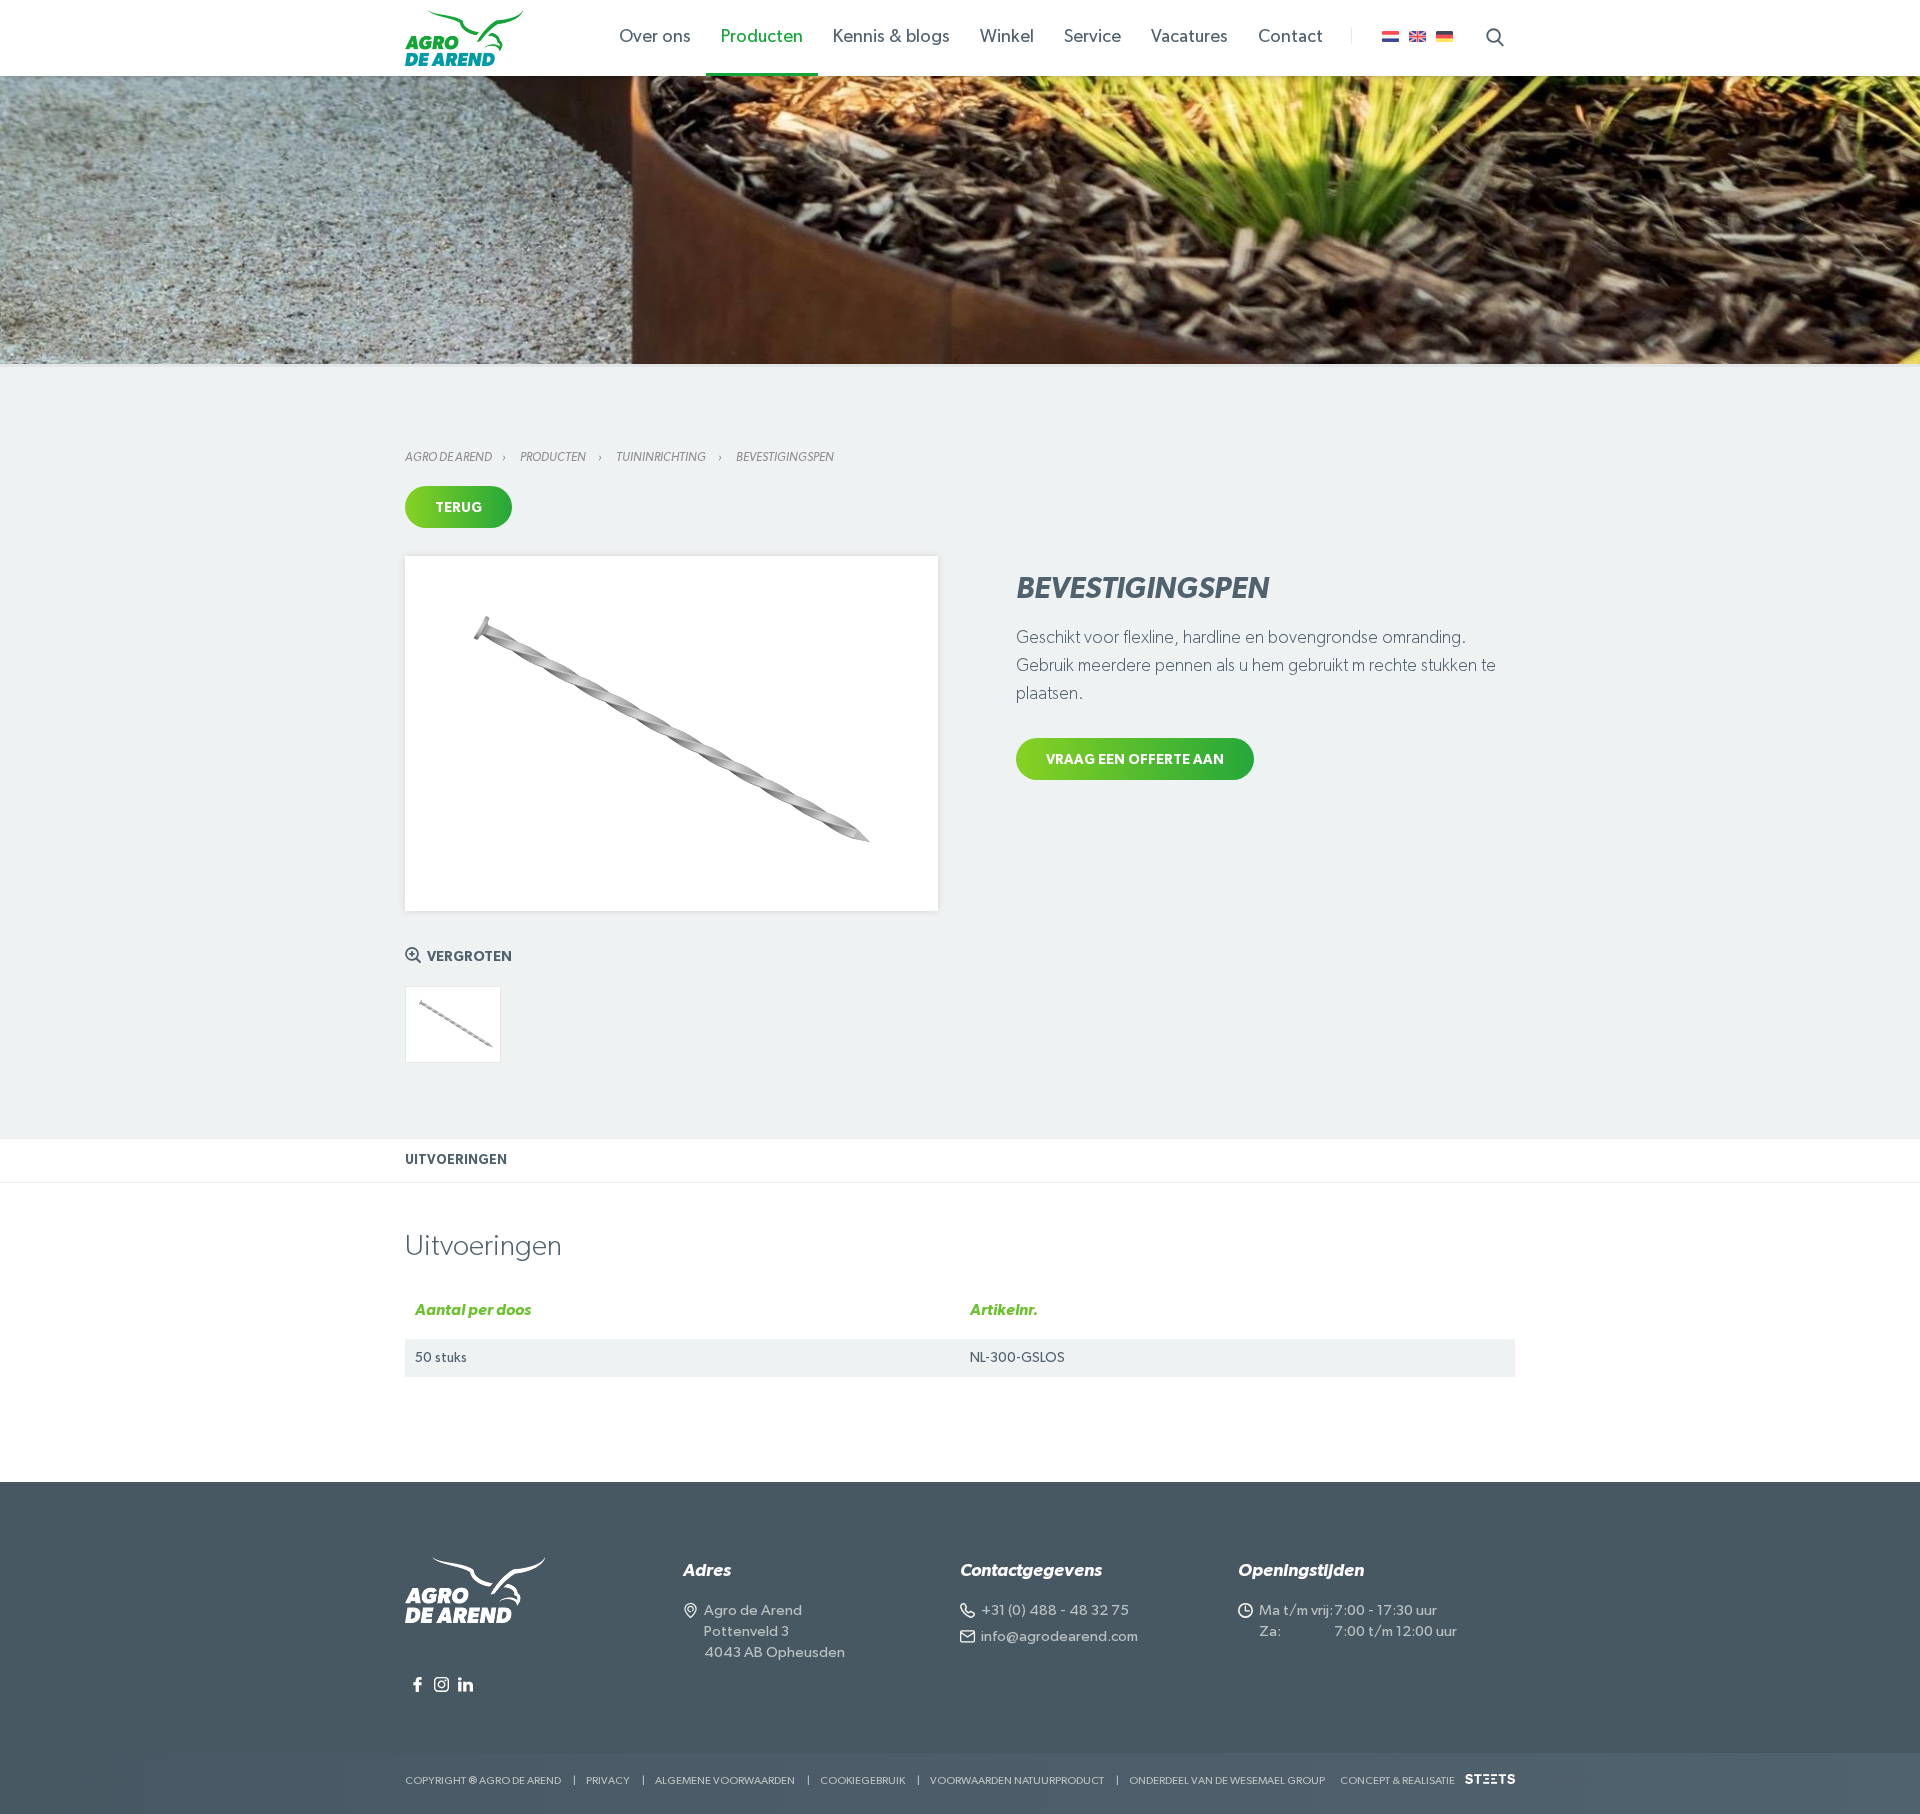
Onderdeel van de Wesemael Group (1227, 1780)
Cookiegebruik (862, 1780)
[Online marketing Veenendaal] (1490, 1786)
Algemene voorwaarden (725, 1780)
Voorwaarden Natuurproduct (1017, 1780)
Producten (554, 457)
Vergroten (469, 957)
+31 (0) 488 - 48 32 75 (1055, 1610)
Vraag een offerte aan (1135, 760)
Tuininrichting (662, 457)
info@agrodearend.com (1059, 1636)
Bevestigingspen (785, 457)
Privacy (608, 1780)
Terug (458, 508)
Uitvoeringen (456, 1160)
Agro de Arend (448, 457)
